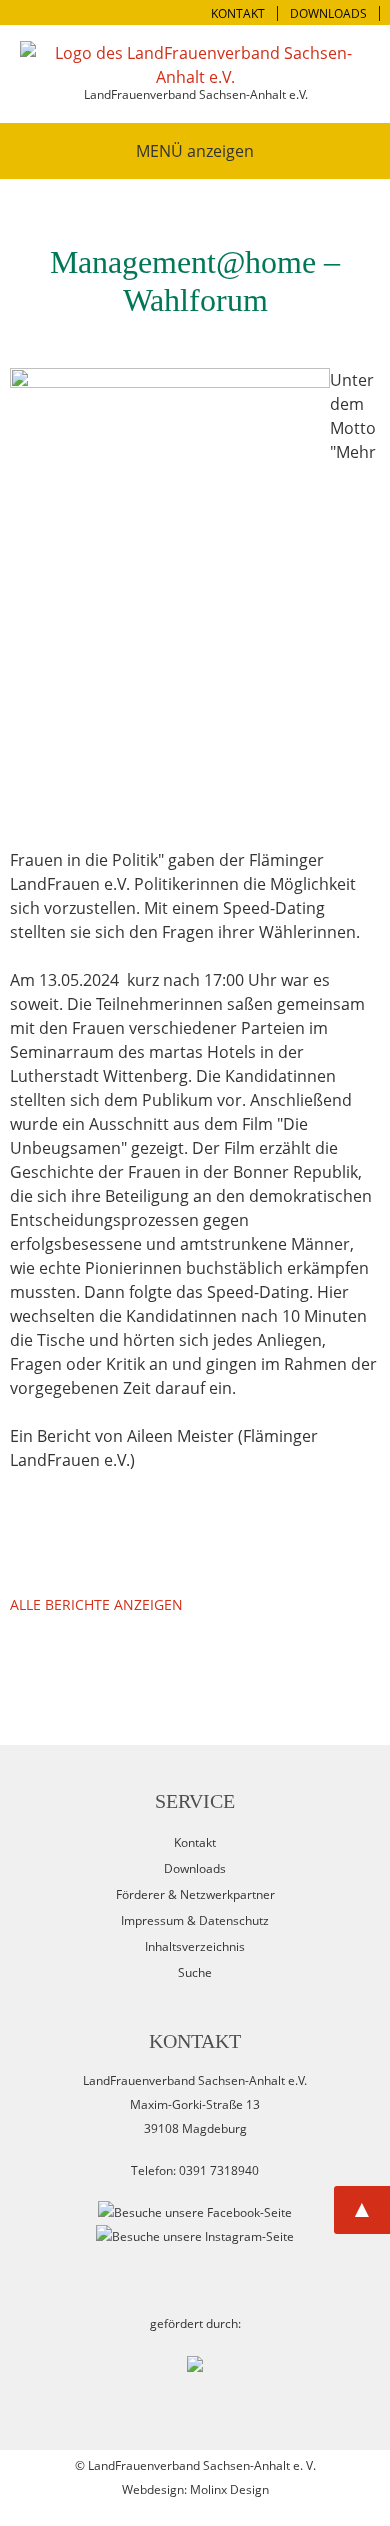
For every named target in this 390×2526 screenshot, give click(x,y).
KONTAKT (238, 13)
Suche (195, 1972)
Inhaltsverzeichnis (195, 1946)
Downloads (195, 1868)
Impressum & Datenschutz (195, 1920)
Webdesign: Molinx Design (195, 2489)
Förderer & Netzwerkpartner (195, 1894)
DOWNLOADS (328, 13)
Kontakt (195, 1842)
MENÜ (159, 151)
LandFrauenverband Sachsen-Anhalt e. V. (202, 2465)
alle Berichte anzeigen (96, 1604)
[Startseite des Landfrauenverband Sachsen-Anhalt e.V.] (195, 65)
